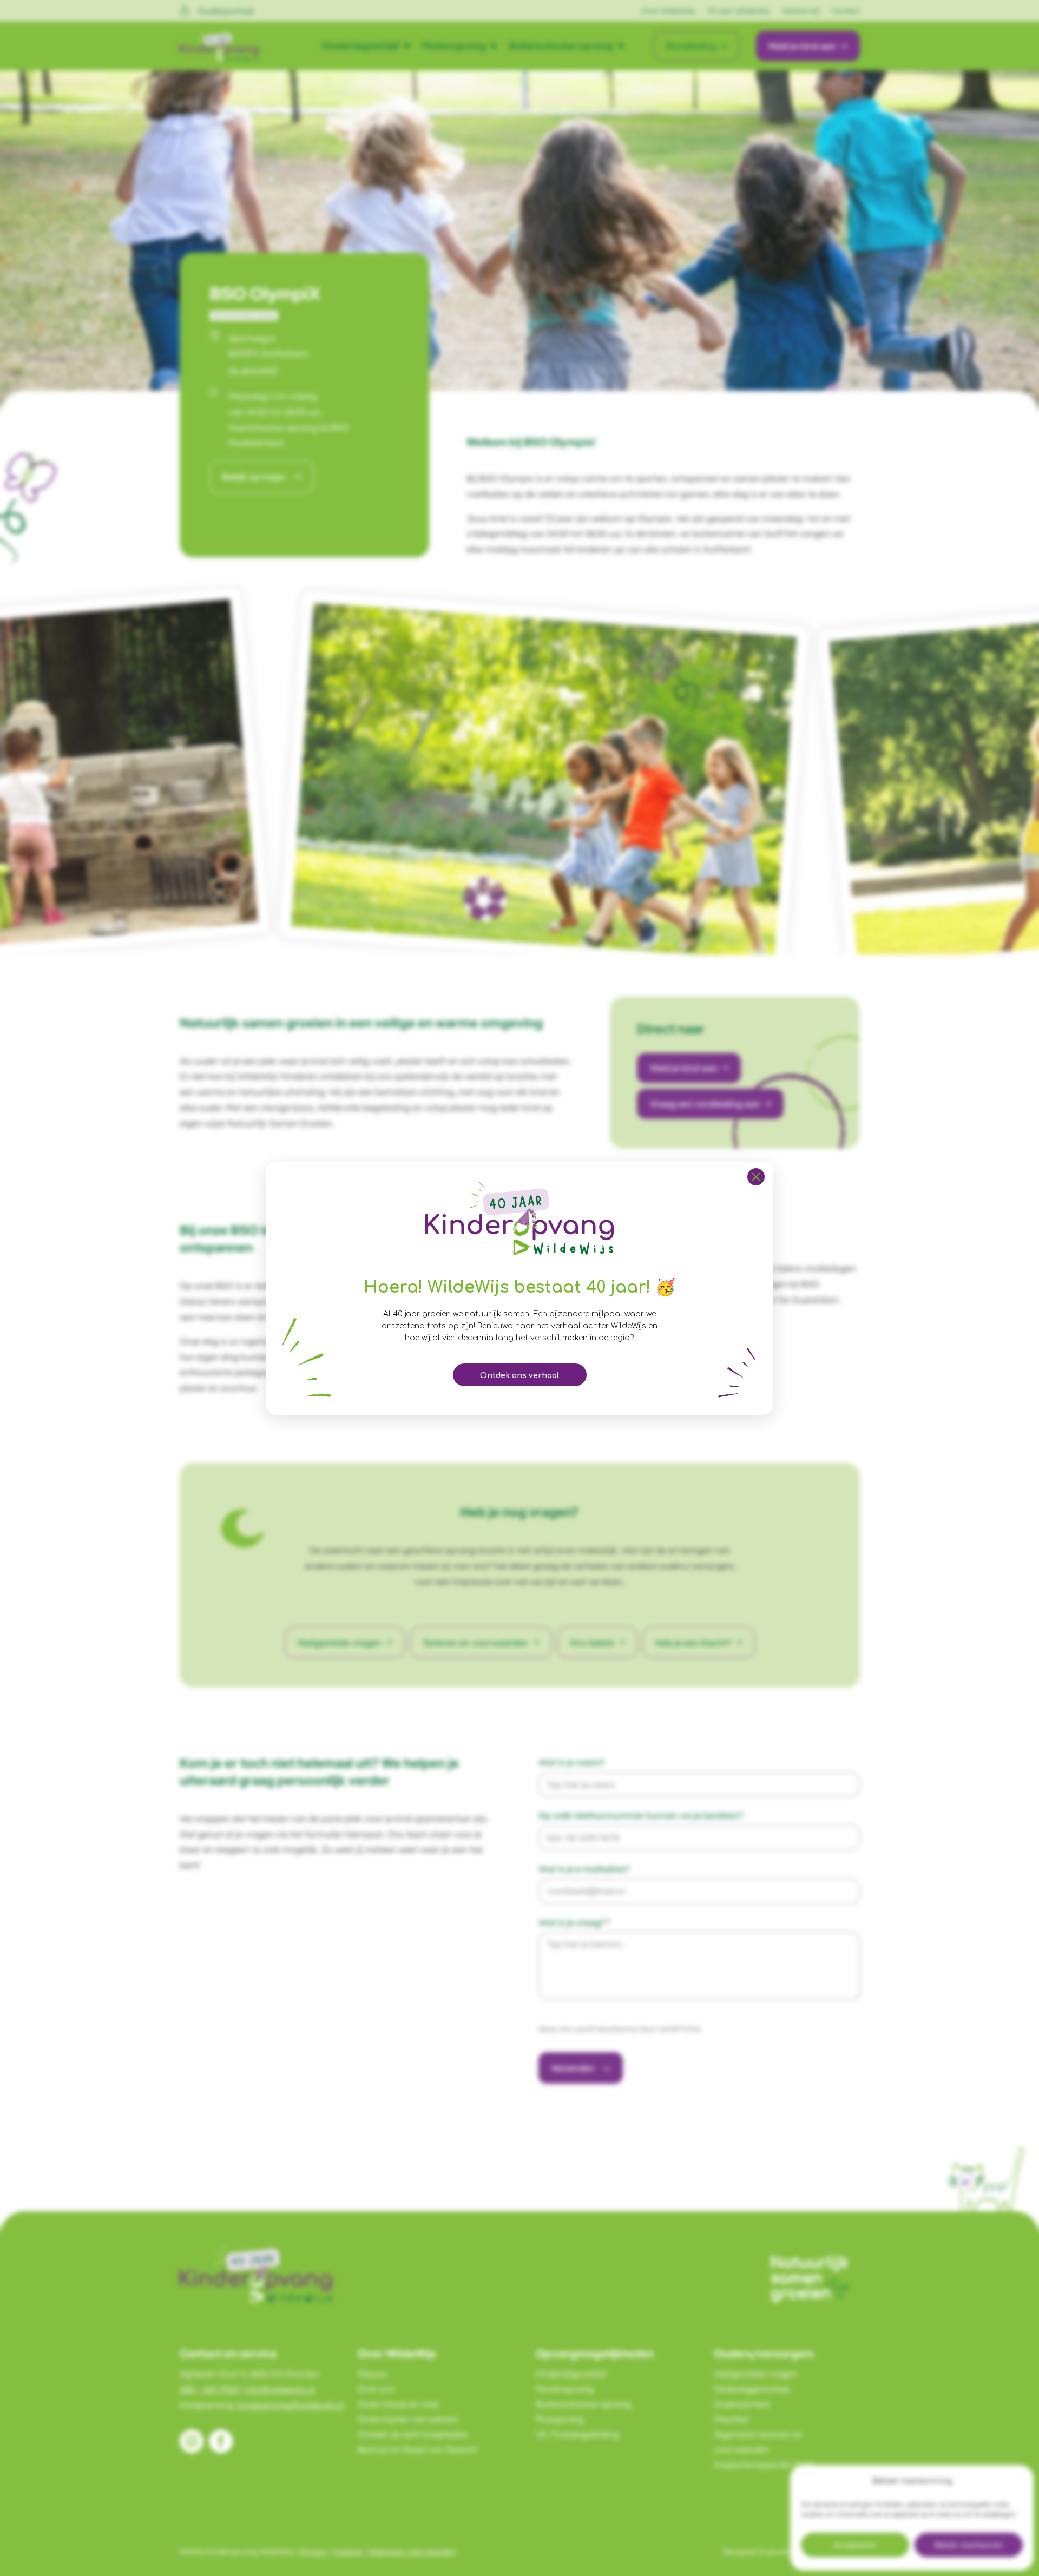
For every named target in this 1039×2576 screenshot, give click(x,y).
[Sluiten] (756, 1177)
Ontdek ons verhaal (519, 1376)
